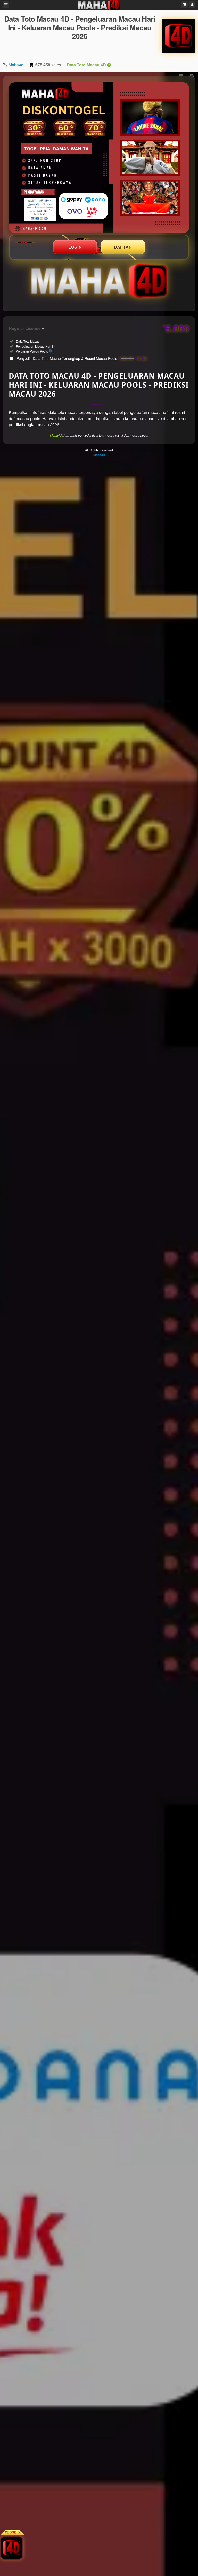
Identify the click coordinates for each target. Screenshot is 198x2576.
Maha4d (16, 65)
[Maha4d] (179, 36)
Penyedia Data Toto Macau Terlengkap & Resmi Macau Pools (82, 358)
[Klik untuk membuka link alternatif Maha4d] (99, 158)
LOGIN (75, 247)
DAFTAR (123, 247)
